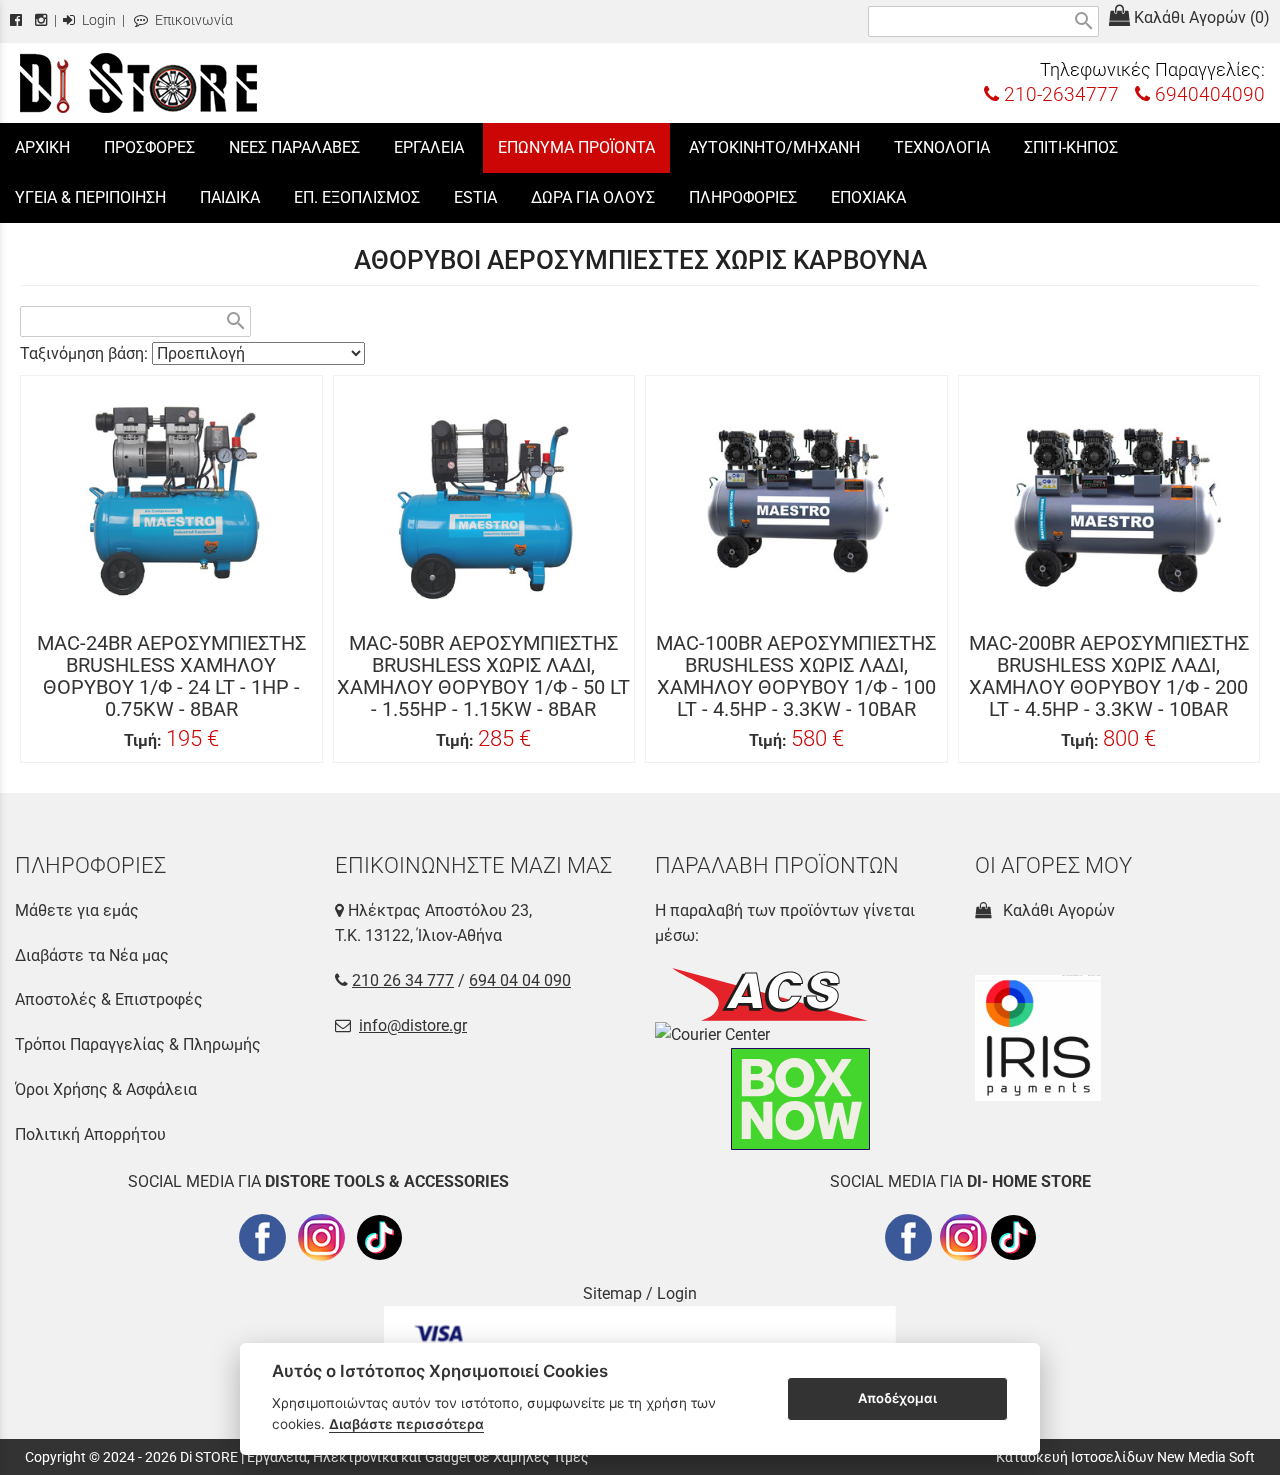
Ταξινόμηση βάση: (86, 353)
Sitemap (612, 1293)
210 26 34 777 (403, 980)
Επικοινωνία (192, 20)
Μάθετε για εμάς (77, 910)
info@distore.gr (413, 1025)
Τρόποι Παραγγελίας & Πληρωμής (138, 1044)
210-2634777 (1059, 94)
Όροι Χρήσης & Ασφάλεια (106, 1089)
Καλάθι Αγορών (1055, 910)
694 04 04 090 (520, 980)
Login (97, 20)
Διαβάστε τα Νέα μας (92, 955)
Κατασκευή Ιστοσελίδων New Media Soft (1125, 1457)
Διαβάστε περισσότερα (406, 1424)
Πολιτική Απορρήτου (90, 1134)
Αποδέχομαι (897, 1398)
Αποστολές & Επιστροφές (109, 999)
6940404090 (1207, 94)
